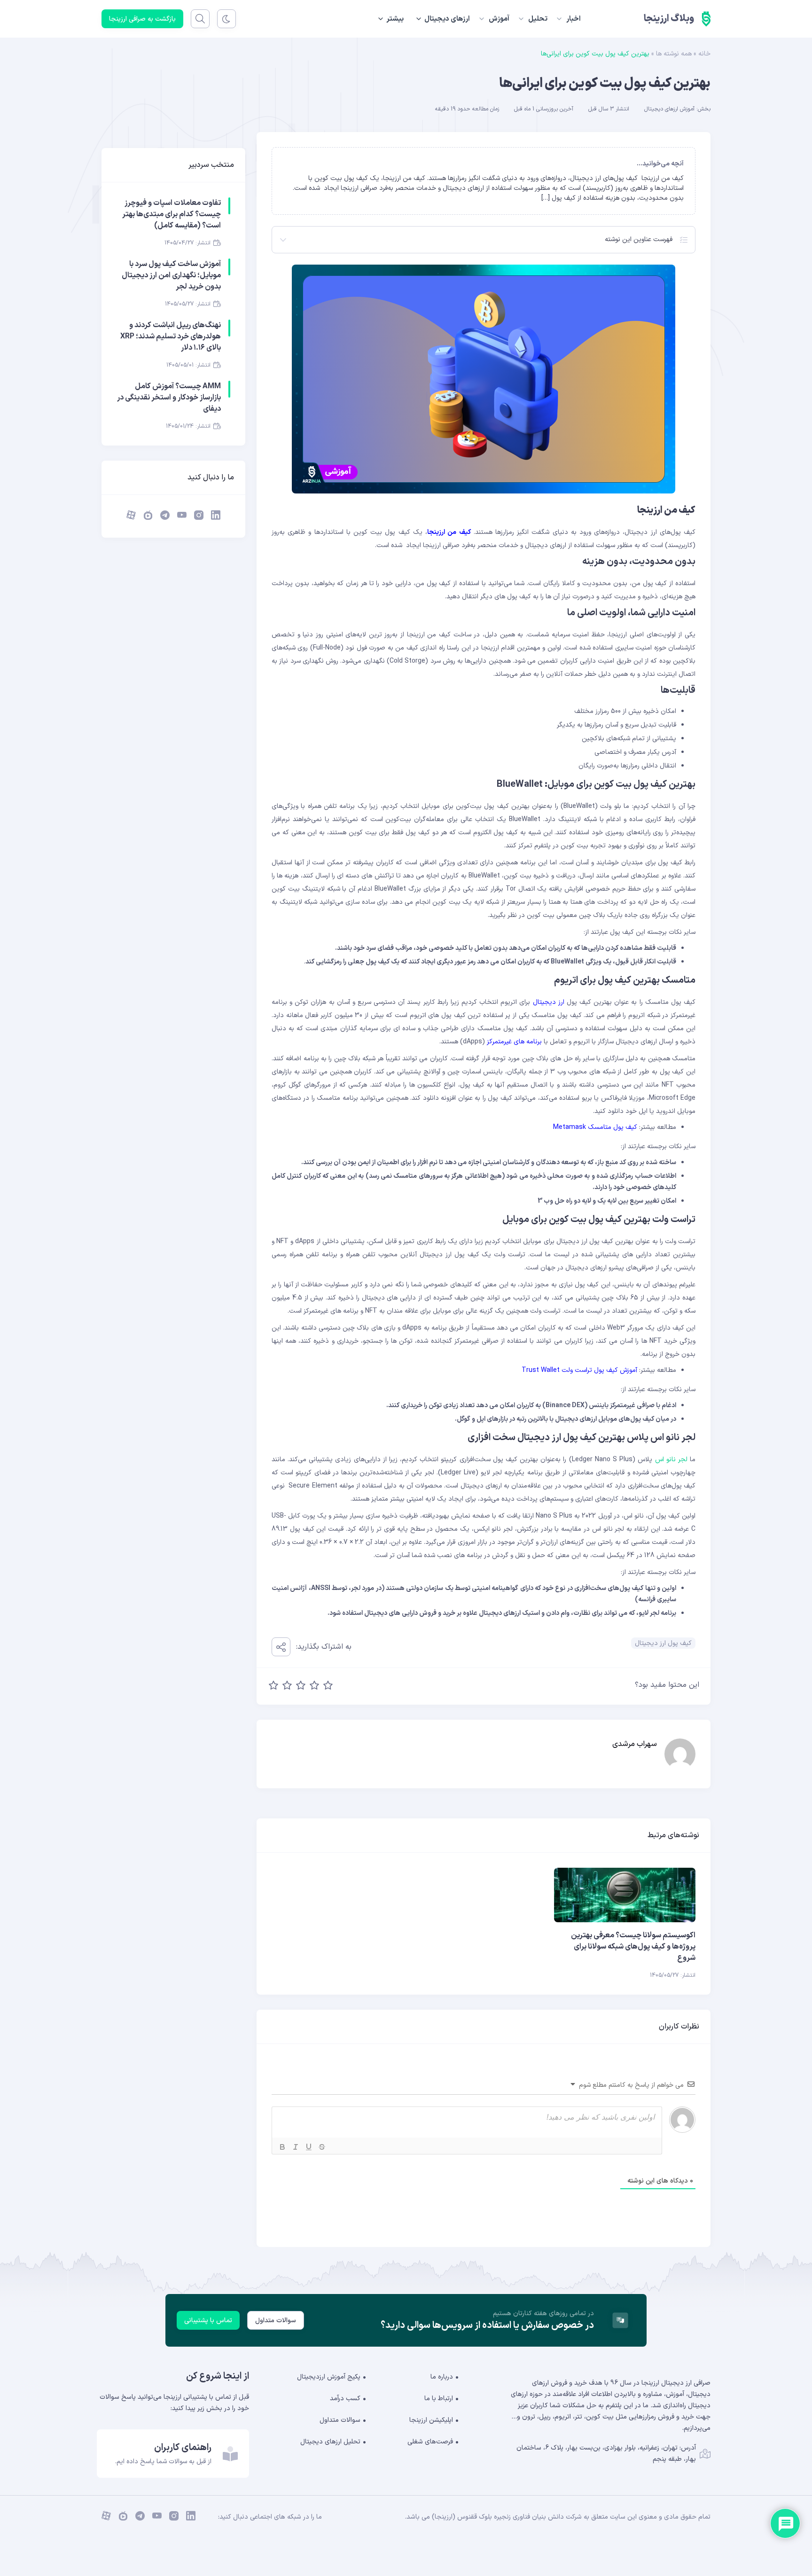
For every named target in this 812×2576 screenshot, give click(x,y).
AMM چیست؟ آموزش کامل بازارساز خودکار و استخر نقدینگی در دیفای (169, 398)
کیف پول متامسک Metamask (595, 1127)
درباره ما (442, 2377)
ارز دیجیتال (550, 1002)
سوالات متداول (276, 2321)
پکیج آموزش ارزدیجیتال (329, 2377)
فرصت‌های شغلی (430, 2442)
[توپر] (282, 2147)
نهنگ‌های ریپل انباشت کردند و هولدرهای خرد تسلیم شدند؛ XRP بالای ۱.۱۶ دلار (171, 337)
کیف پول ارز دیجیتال (663, 1643)
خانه (704, 54)
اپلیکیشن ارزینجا (431, 2420)
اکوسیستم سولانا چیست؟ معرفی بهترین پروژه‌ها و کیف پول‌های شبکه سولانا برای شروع (633, 1947)
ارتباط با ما (439, 2399)
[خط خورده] (322, 2147)
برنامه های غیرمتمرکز (514, 1042)
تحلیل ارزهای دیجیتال (330, 2442)
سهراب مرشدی (635, 1744)
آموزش (499, 19)
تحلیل (538, 19)
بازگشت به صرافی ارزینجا (142, 19)
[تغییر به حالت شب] (226, 19)
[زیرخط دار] (309, 2147)
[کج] (296, 2147)
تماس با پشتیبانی (208, 2321)
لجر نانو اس (671, 1460)
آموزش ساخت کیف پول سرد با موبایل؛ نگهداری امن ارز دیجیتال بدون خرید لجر (171, 275)
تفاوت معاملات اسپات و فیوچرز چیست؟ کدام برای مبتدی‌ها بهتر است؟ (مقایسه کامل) (172, 214)
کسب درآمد (345, 2399)
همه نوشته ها (674, 54)
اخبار (574, 19)
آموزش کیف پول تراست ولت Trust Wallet (579, 1370)
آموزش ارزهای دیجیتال (669, 109)
